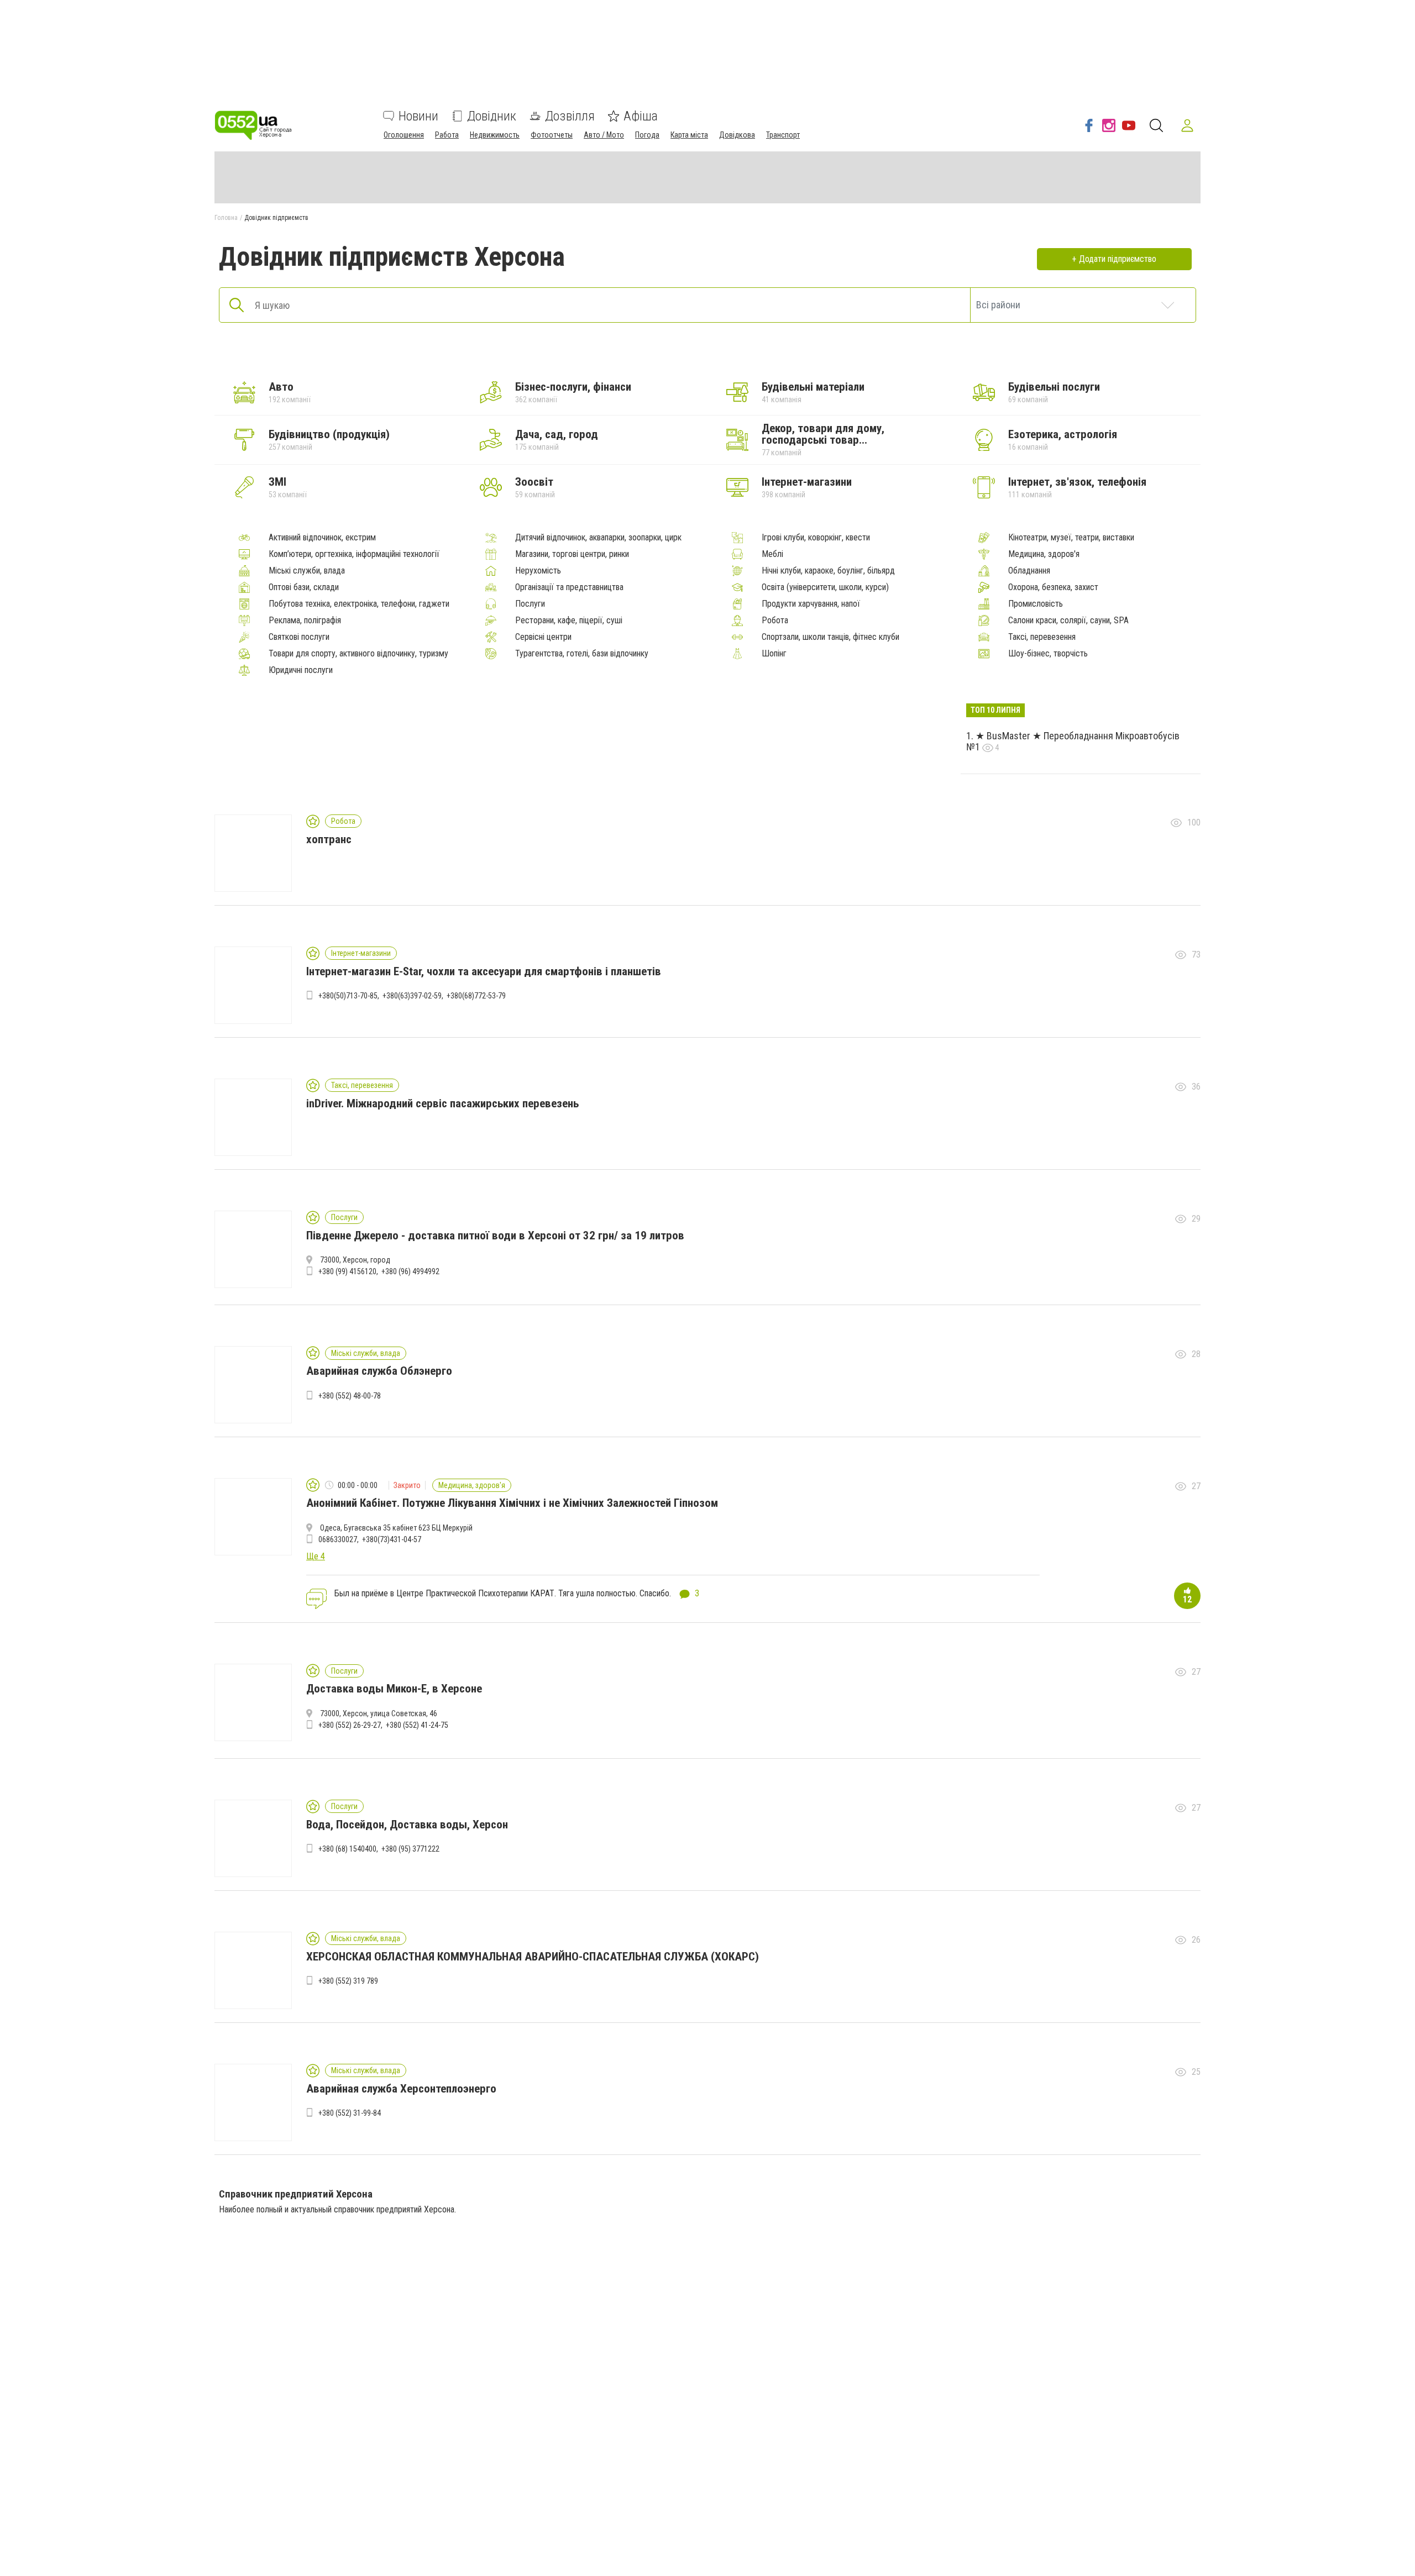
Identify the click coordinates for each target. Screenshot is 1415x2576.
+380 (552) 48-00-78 (350, 1396)
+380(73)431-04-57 (392, 1539)
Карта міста (689, 135)
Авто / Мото (604, 135)
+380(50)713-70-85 (348, 996)
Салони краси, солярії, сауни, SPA (1068, 621)
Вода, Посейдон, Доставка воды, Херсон (407, 1825)
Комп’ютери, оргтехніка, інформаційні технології (354, 554)
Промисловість (1036, 604)
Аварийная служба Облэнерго (379, 1371)
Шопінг (774, 654)
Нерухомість (538, 571)
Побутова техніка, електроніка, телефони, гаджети (359, 604)
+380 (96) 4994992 (410, 1271)
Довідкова (737, 135)
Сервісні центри (543, 637)
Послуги (530, 604)
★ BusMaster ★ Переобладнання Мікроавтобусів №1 (1073, 742)
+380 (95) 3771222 (410, 1849)
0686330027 (338, 1539)
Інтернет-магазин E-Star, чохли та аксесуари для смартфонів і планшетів (484, 971)
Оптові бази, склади (304, 587)
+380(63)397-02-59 (412, 996)
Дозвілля (570, 116)
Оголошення (404, 135)
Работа (447, 135)
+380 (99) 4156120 (347, 1271)
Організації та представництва (569, 587)
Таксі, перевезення (1042, 637)
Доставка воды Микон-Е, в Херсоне (394, 1689)
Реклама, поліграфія (305, 621)
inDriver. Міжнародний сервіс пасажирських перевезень (442, 1103)
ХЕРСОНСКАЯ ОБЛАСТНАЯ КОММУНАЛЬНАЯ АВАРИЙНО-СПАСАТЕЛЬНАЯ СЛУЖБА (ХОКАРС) (533, 1957)
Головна (226, 218)
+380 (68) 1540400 (347, 1849)
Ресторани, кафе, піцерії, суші (569, 621)
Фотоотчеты (552, 135)
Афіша (641, 116)
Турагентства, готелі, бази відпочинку (582, 654)
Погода (647, 135)
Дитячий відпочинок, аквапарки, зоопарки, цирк (598, 538)
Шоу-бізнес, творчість (1048, 654)
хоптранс (329, 839)
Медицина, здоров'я (1044, 554)
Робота (775, 621)
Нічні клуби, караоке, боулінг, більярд (828, 571)
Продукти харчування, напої (811, 604)
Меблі (772, 554)
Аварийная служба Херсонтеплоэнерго (401, 2089)
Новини (418, 116)
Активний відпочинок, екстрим (322, 538)
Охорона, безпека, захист (1053, 587)
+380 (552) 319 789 (348, 1981)
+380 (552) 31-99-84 (350, 2113)
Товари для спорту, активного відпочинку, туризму (358, 654)
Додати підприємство (1118, 259)
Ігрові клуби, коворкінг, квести (816, 538)
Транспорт (783, 135)
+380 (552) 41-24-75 (417, 1725)
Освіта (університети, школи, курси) (825, 587)
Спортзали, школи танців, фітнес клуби (830, 637)
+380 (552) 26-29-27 (350, 1725)
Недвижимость (495, 135)
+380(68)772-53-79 (476, 996)
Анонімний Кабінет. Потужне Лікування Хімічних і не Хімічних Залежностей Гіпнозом (512, 1503)
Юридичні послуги (301, 670)
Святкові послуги (299, 637)
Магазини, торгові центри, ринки (572, 554)
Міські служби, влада (307, 571)
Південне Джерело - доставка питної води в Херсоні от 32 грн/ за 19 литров (495, 1236)
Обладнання (1029, 571)
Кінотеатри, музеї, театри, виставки (1071, 538)
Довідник (492, 116)
